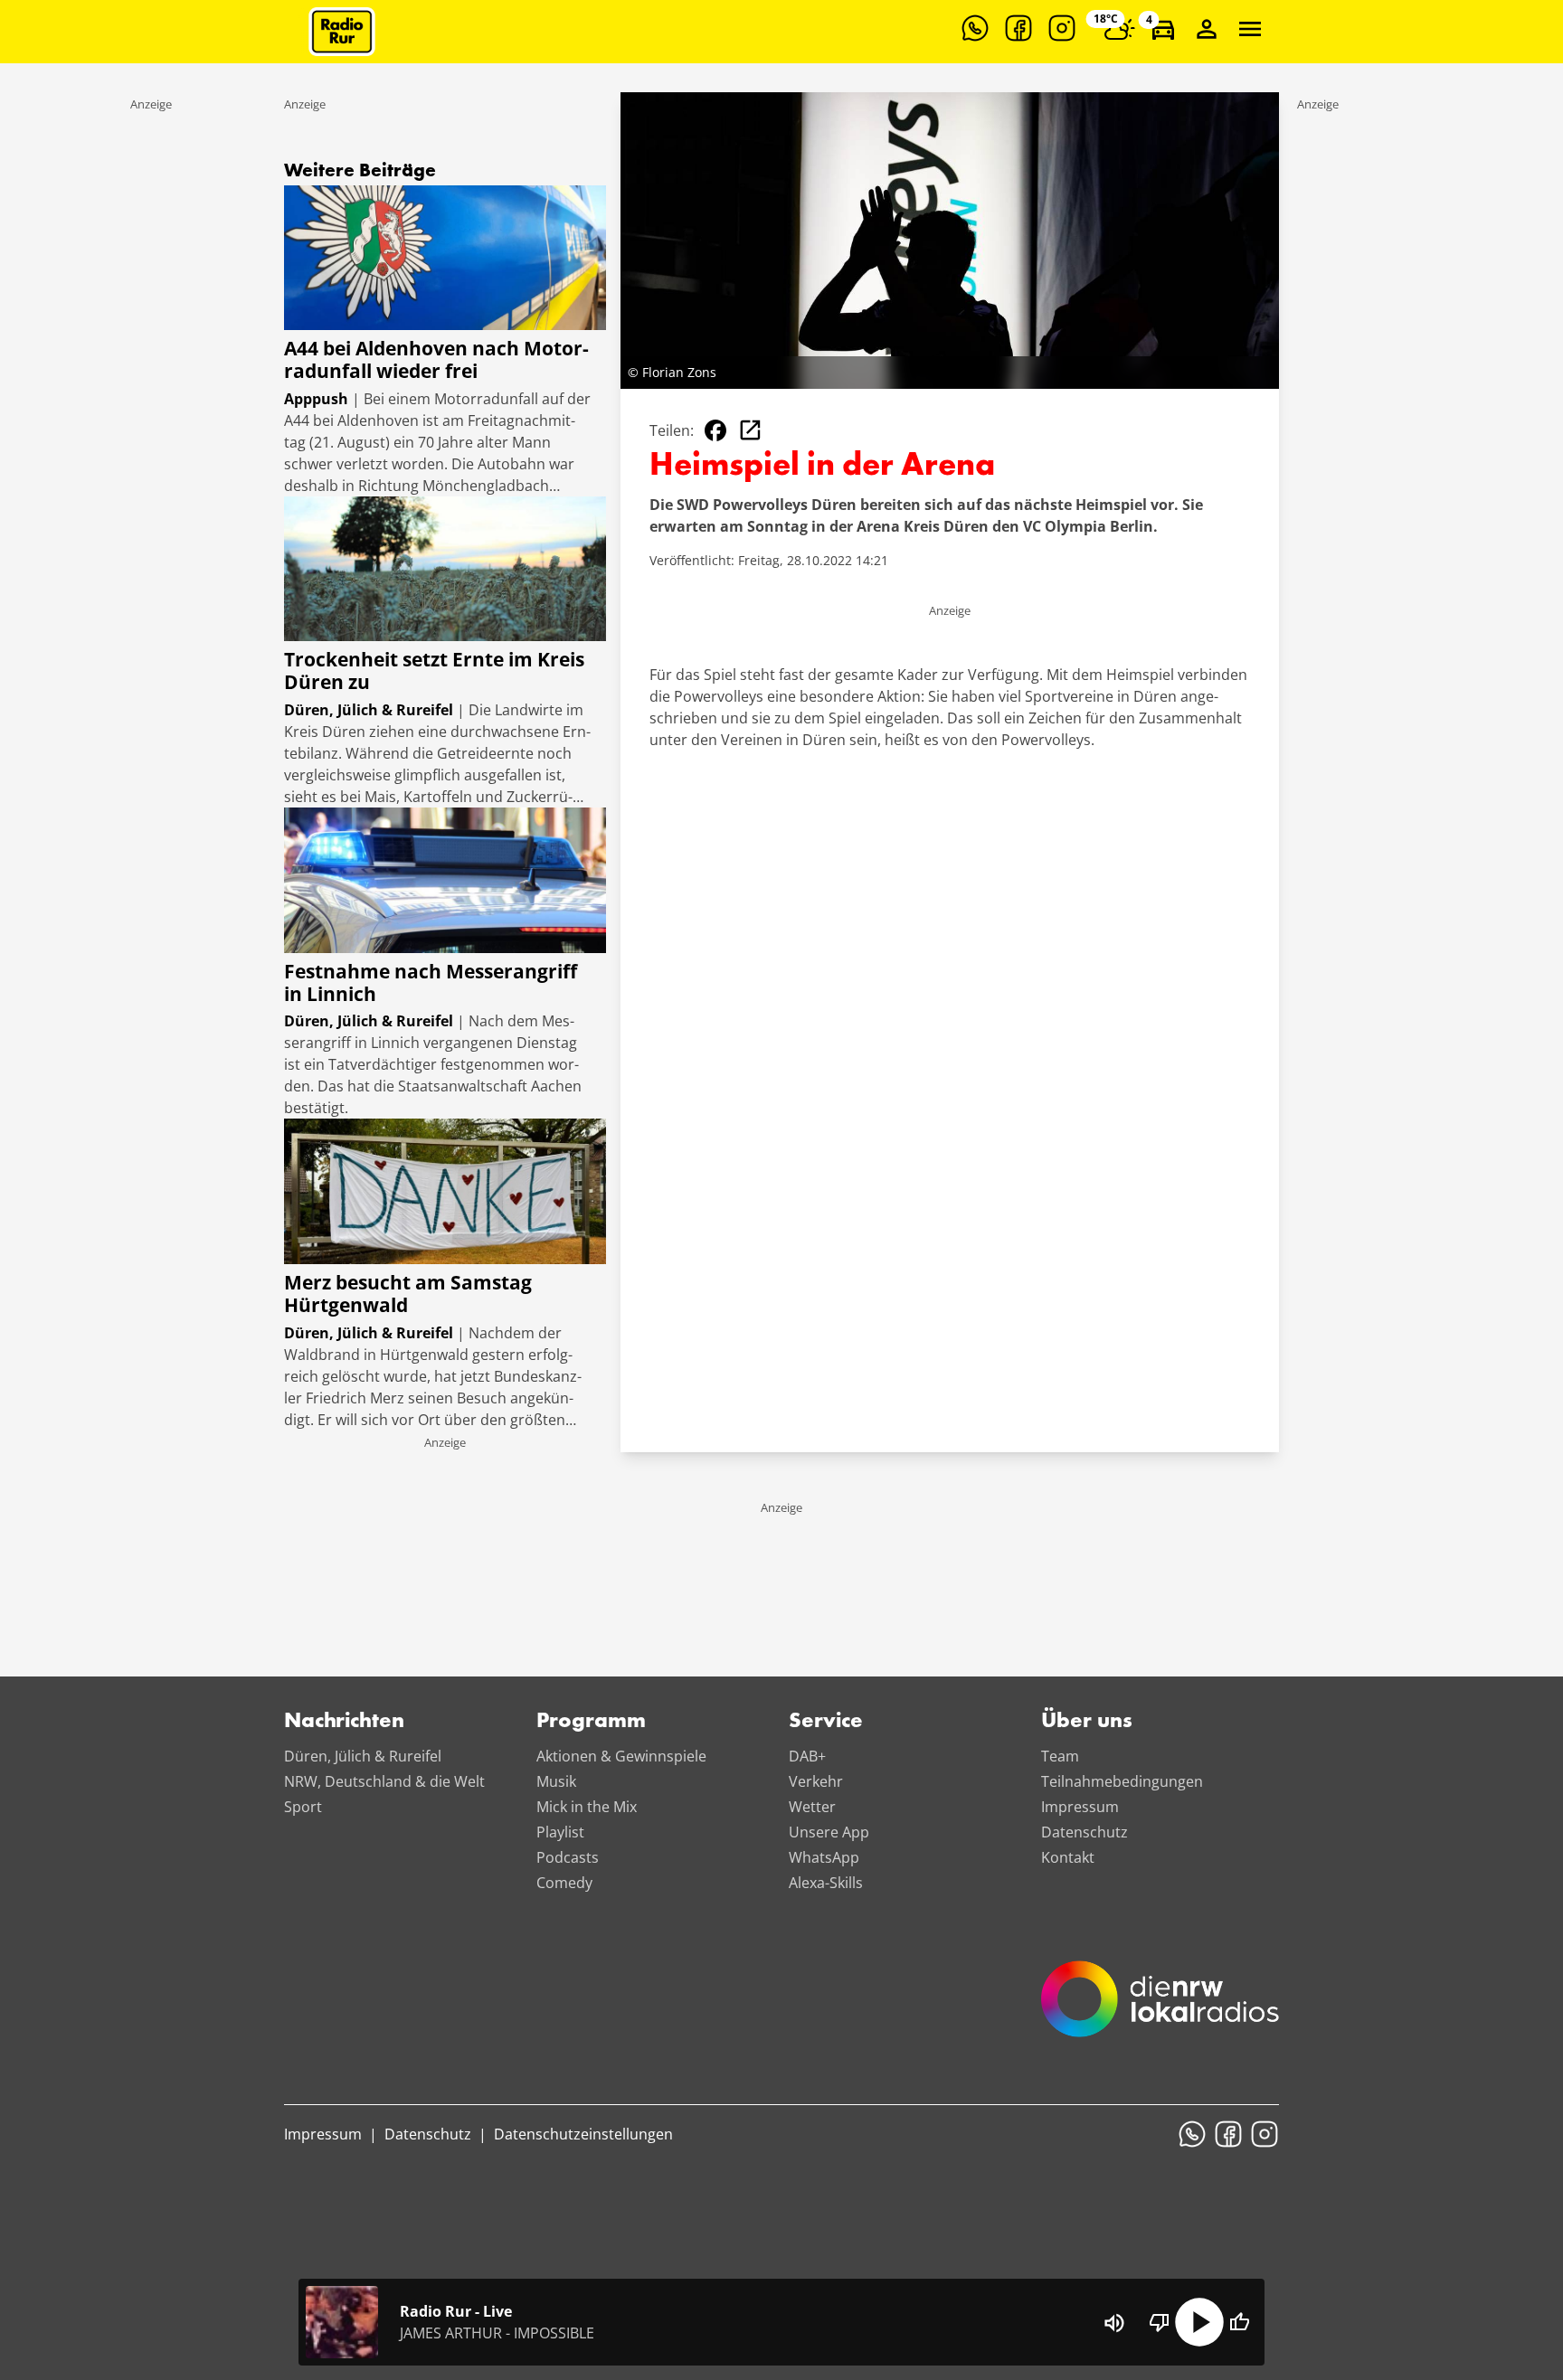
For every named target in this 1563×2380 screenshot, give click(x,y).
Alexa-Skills (826, 1883)
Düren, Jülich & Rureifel (363, 1756)
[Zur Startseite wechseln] (342, 32)
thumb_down (1160, 2322)
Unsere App (829, 1832)
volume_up (1114, 2323)
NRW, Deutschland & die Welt (384, 1781)
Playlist (560, 1832)
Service (826, 1722)
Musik (556, 1781)
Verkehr (816, 1781)
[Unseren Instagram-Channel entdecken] (1062, 28)
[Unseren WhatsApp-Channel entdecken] (975, 28)
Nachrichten (344, 1722)
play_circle (1199, 2322)
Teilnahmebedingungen (1122, 1781)
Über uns (1087, 1722)
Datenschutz (1085, 1832)
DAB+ (807, 1756)
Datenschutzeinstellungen (583, 2134)
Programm (591, 1722)
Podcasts (568, 1857)
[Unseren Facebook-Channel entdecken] (1018, 28)
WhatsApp (824, 1857)
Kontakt (1068, 1857)
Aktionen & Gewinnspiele (621, 1756)
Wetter (812, 1807)
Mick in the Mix (587, 1807)
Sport (303, 1807)
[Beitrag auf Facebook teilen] (715, 430)
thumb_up (1239, 2322)
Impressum (1080, 1807)
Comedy (564, 1883)
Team (1060, 1756)
